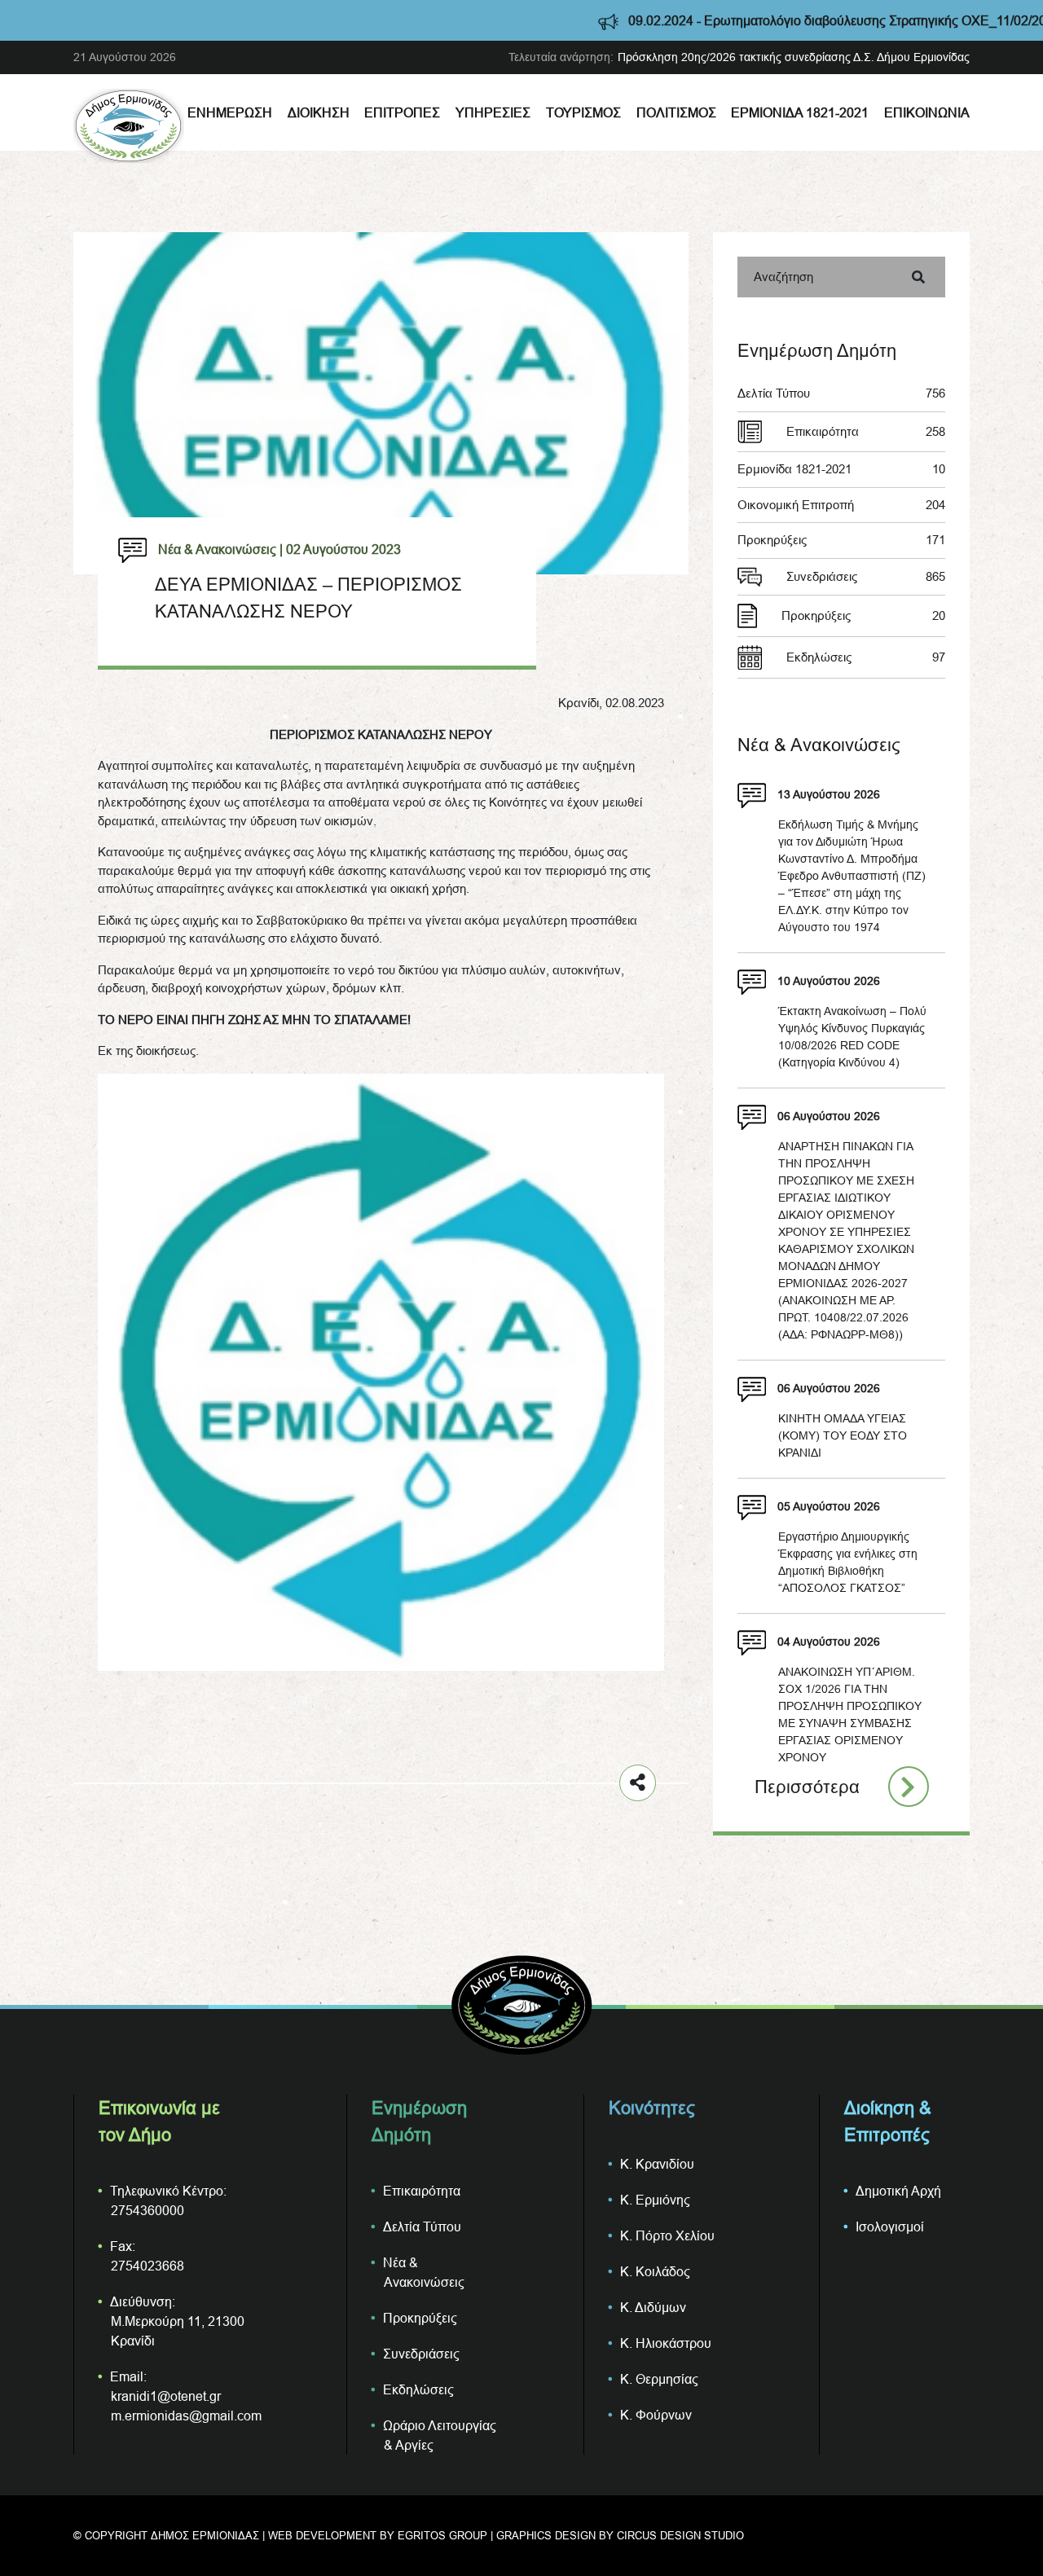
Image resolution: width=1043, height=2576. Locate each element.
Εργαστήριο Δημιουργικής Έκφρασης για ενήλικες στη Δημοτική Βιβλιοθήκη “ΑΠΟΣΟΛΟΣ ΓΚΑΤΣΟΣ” (848, 1562)
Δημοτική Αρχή (898, 2191)
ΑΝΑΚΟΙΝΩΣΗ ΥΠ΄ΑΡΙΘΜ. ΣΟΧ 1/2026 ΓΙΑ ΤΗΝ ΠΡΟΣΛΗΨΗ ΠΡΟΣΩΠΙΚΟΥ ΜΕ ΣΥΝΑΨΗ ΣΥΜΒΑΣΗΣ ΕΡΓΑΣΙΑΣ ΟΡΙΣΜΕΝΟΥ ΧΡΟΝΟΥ (850, 1714)
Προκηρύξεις (841, 540)
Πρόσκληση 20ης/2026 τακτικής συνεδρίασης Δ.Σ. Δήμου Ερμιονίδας (794, 57)
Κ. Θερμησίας (659, 2379)
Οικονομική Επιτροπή (841, 505)
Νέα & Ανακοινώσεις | (220, 549)
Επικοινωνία (927, 112)
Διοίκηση (319, 112)
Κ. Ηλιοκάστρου (666, 2343)
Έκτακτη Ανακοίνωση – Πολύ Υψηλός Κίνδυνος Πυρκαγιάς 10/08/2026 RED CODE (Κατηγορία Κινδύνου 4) (852, 1037)
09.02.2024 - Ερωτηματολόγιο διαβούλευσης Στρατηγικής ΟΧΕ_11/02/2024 (759, 20)
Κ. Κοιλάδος (655, 2271)
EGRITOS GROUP (442, 2535)
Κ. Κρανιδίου (657, 2164)
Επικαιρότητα (866, 431)
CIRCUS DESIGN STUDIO (680, 2535)
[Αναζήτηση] (918, 277)
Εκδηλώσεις (866, 657)
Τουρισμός (583, 112)
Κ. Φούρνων (656, 2415)
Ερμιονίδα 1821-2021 (800, 112)
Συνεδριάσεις (866, 576)
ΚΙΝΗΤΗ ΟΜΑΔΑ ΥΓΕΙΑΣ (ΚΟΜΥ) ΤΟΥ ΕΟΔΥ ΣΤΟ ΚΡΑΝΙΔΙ (843, 1435)
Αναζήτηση (783, 277)
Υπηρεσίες (493, 112)
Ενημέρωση (230, 112)
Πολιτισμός (676, 112)
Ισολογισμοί (890, 2227)
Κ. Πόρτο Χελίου (667, 2235)
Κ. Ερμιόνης (655, 2200)
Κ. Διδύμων (653, 2307)
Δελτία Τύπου (841, 393)
